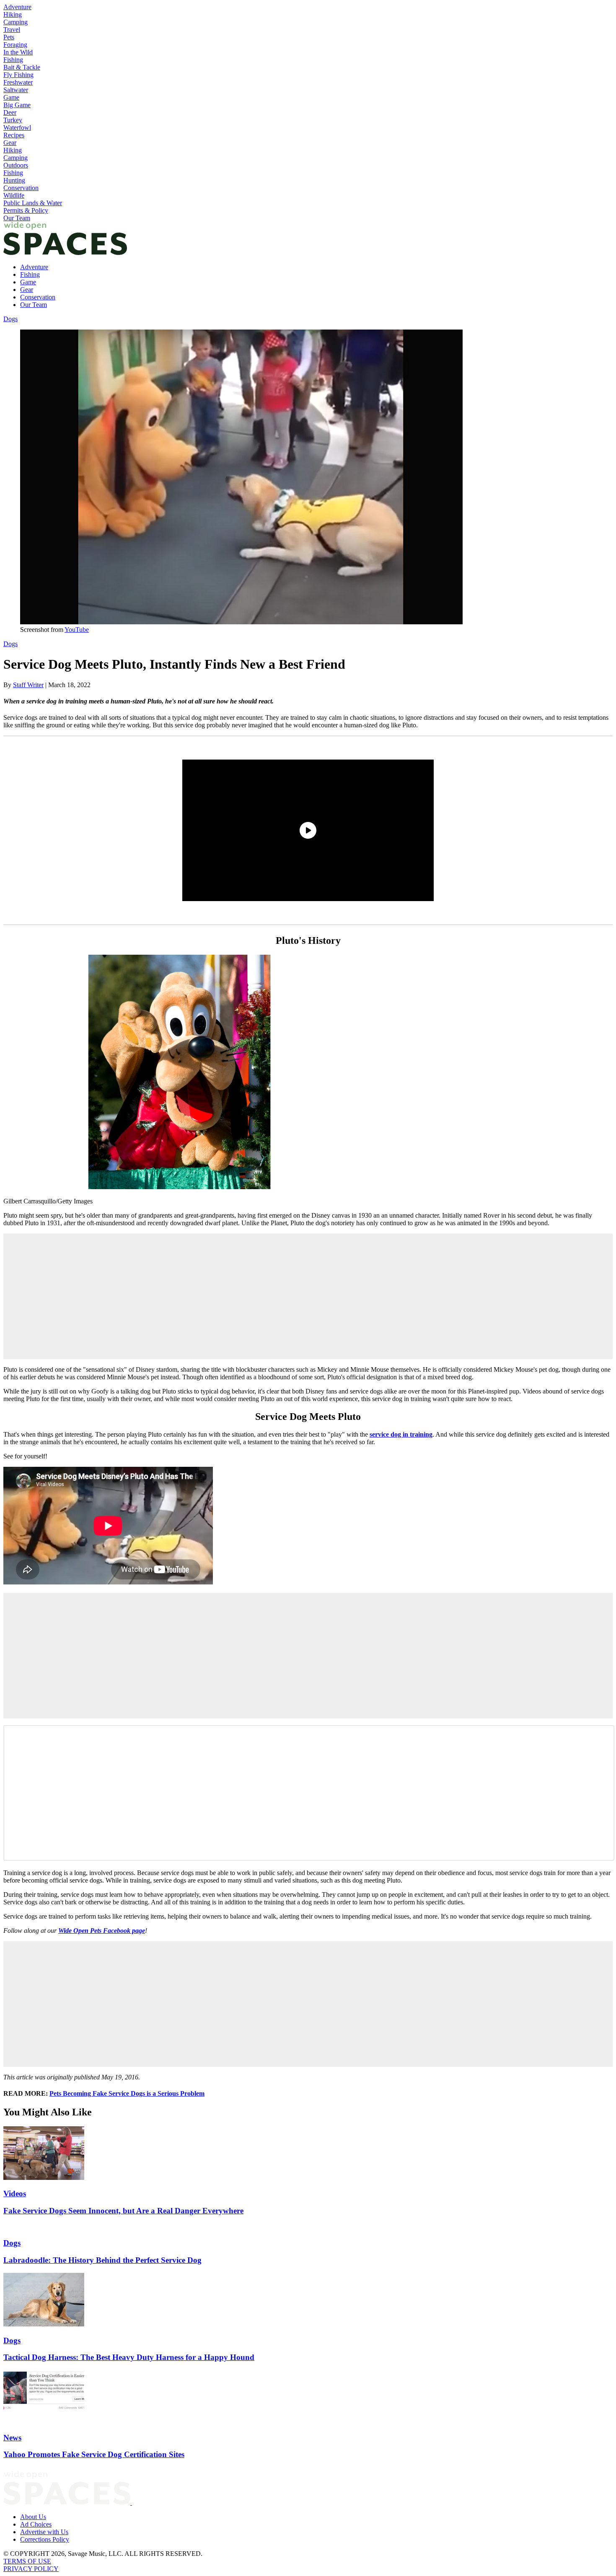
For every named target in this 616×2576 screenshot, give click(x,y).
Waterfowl (17, 128)
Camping (16, 22)
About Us (33, 2517)
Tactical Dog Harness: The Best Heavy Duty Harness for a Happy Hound (129, 2357)
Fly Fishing (18, 75)
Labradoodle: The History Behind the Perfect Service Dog (102, 2260)
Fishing (13, 60)
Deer (10, 112)
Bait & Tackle (22, 67)
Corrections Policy (45, 2539)
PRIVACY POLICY (31, 2569)
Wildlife (14, 195)
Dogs (10, 319)
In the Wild (18, 52)
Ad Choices (36, 2524)
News (12, 2438)
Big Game (17, 105)
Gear (10, 143)
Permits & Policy (26, 210)
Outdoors (16, 165)
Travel (12, 30)
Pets (9, 37)
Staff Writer (28, 685)
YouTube (77, 630)
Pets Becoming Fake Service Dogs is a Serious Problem (127, 2093)
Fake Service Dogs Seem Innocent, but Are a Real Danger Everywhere (123, 2211)
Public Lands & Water (33, 203)
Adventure (17, 7)
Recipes (14, 135)
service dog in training (401, 1434)
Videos (15, 2193)
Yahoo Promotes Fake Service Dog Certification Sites (94, 2454)
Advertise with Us (44, 2532)
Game (11, 97)
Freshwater (18, 82)
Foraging (15, 45)
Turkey (13, 120)
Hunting (14, 180)
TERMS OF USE (27, 2561)
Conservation (21, 188)
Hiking (13, 14)
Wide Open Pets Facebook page (102, 1931)
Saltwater (16, 90)
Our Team (17, 218)
